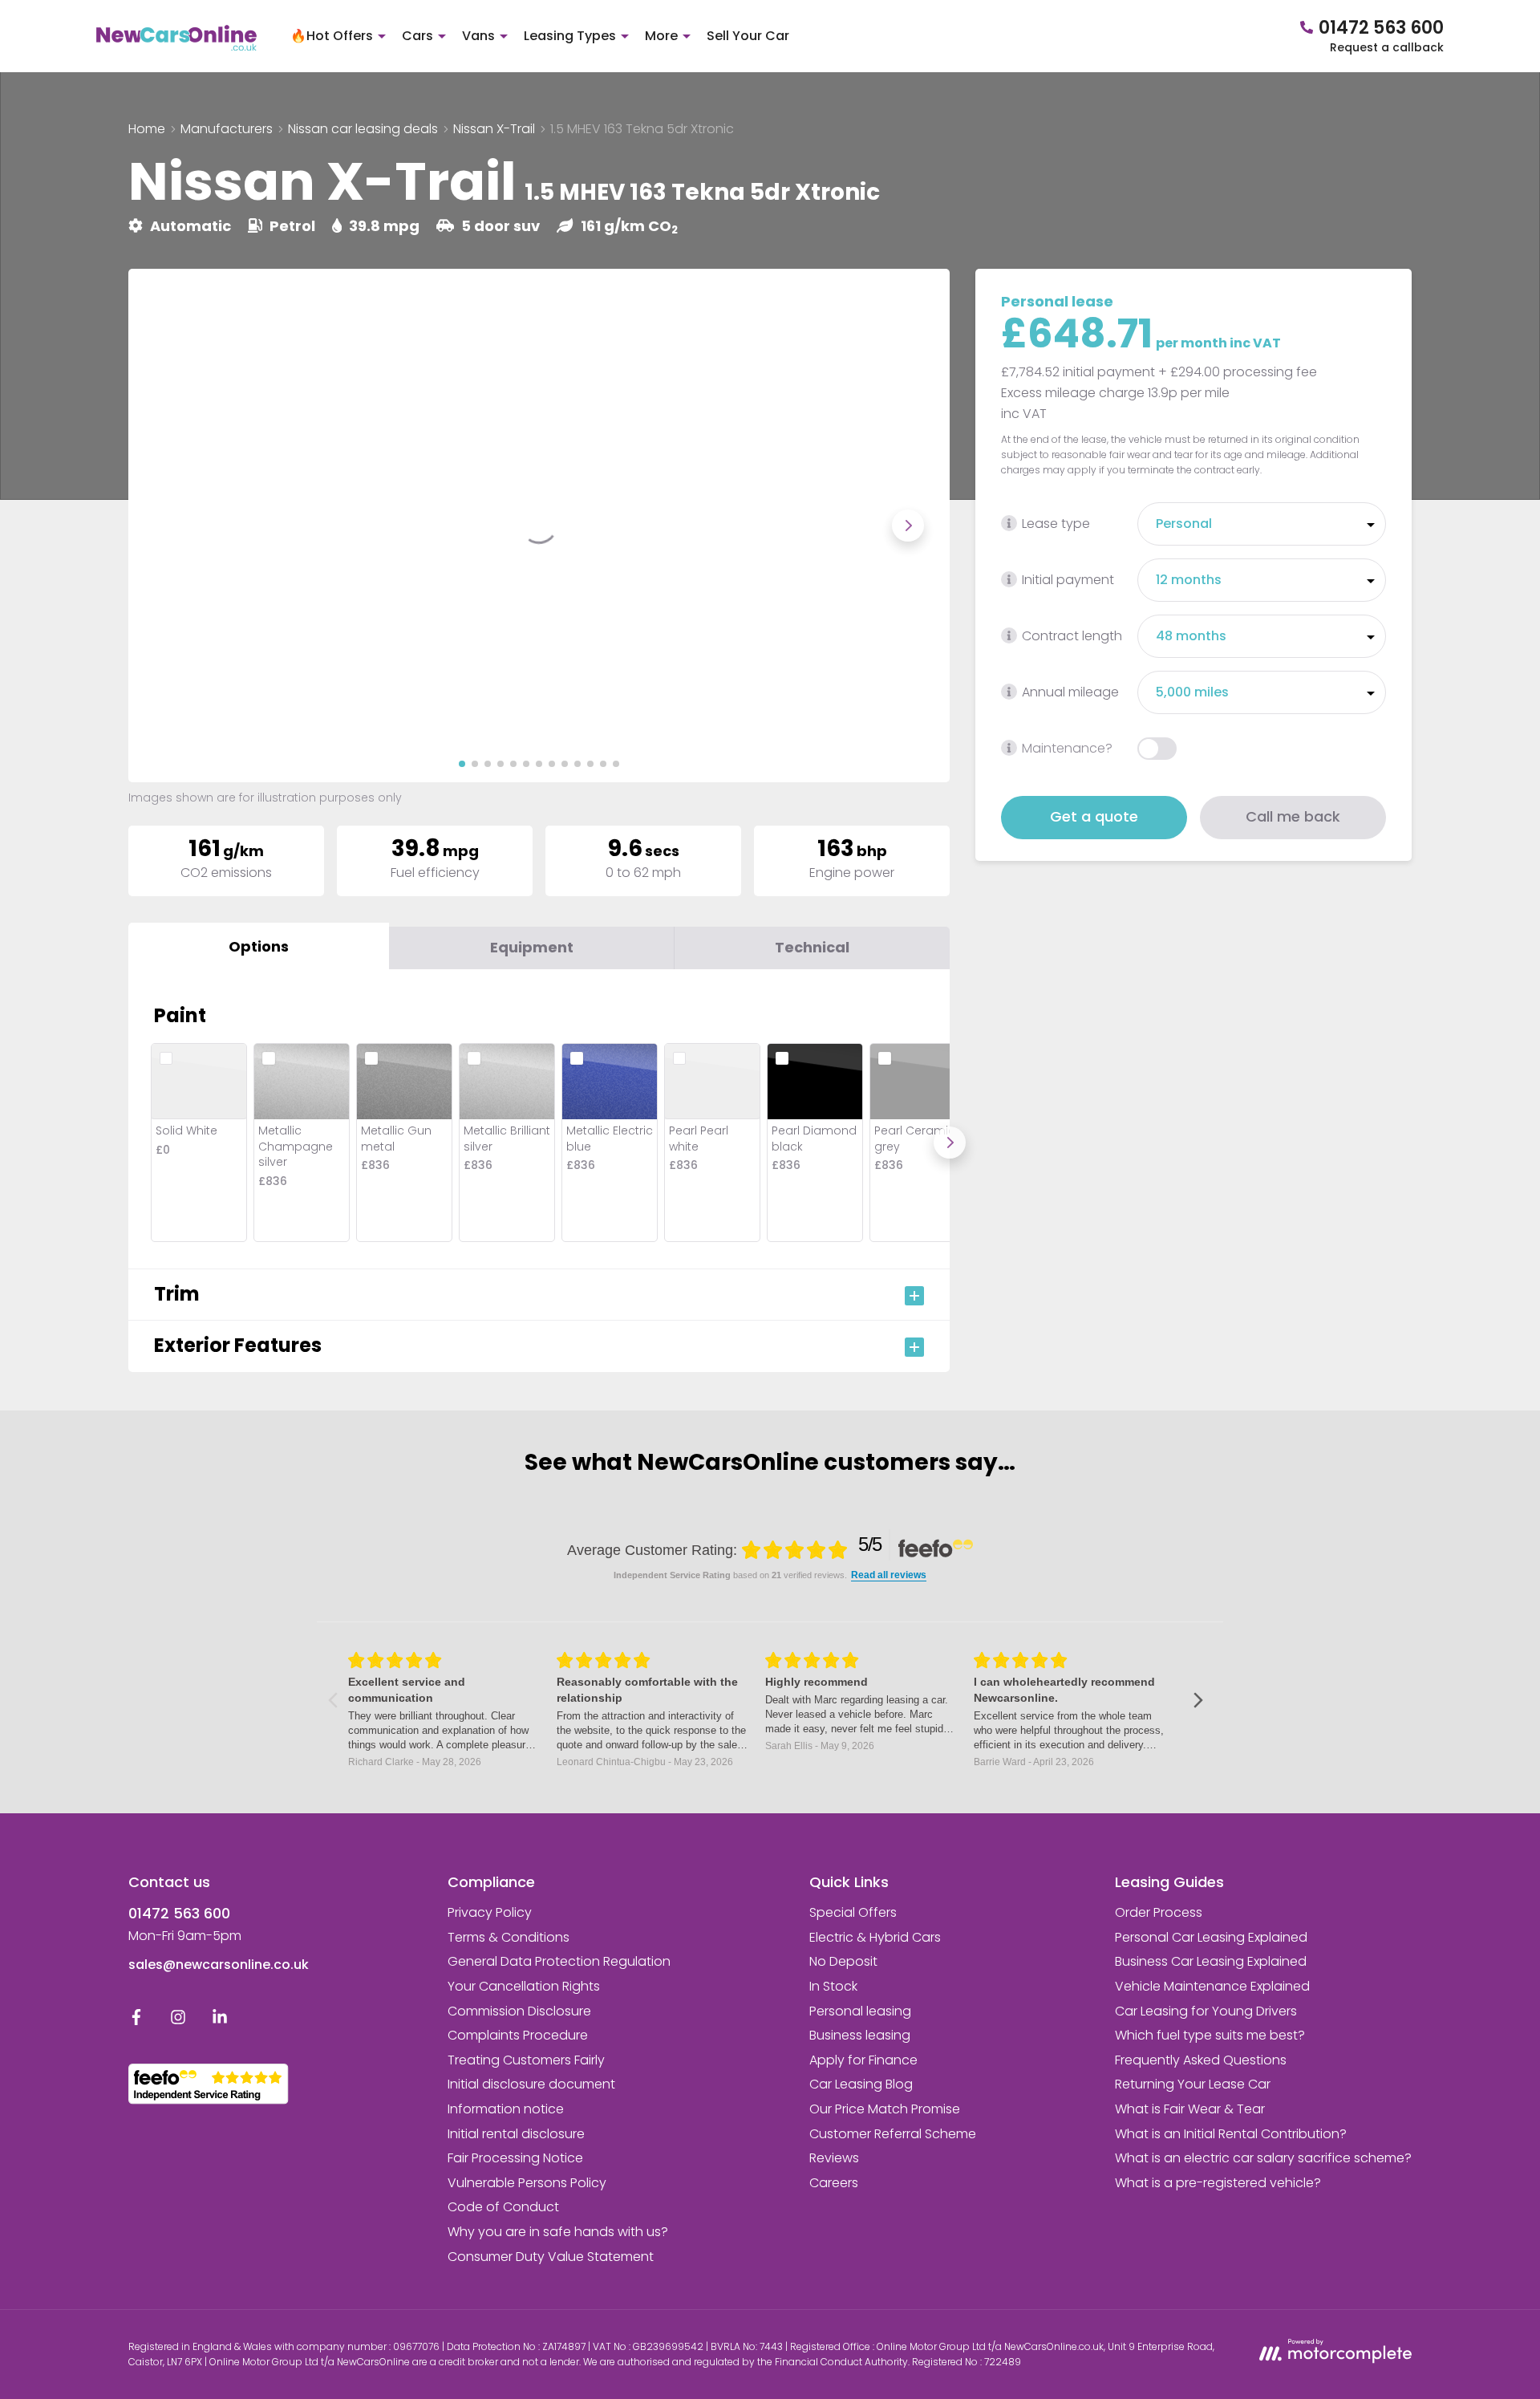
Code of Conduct (503, 2207)
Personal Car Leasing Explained (1211, 1937)
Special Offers (853, 1912)
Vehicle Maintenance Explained (1212, 1986)
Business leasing (860, 2035)
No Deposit (843, 1961)
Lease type (1056, 524)
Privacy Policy (490, 1912)
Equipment (532, 947)
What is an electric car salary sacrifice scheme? (1263, 2158)
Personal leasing (860, 2011)
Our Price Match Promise (885, 2109)
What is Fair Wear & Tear (1190, 2109)
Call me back (1293, 816)
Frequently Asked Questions (1201, 2060)
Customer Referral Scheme (893, 2134)
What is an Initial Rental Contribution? (1231, 2134)
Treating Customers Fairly (526, 2060)
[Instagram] (178, 2021)
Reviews (834, 2158)
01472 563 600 (179, 1913)
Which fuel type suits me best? (1210, 2035)
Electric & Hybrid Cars (875, 1937)
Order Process (1159, 1912)
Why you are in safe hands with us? (558, 2232)
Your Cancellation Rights (524, 1986)
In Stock (833, 1986)
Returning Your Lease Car (1193, 2084)
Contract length (1072, 636)
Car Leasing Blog (861, 2084)
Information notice (506, 2109)
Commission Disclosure (519, 2011)
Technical (812, 947)
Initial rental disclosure (516, 2134)
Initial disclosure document (531, 2084)
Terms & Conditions (509, 1937)
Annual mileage (1070, 692)
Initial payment (1068, 580)
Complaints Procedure (518, 2035)
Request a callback (1387, 47)
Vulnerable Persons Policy (527, 2183)
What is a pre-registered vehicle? (1218, 2183)
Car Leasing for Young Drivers (1206, 2011)
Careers (834, 2183)
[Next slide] (908, 526)
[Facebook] (136, 2021)
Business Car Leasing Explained (1211, 1961)
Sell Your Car (748, 36)
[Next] (950, 1143)
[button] (462, 764)
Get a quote (1094, 816)
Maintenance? (1067, 748)
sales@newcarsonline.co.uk (219, 1965)
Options (259, 946)
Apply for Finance (863, 2060)
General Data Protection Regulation (559, 1961)
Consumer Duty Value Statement (551, 2257)
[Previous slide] (170, 526)
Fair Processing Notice (515, 2158)
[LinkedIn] (220, 2021)
